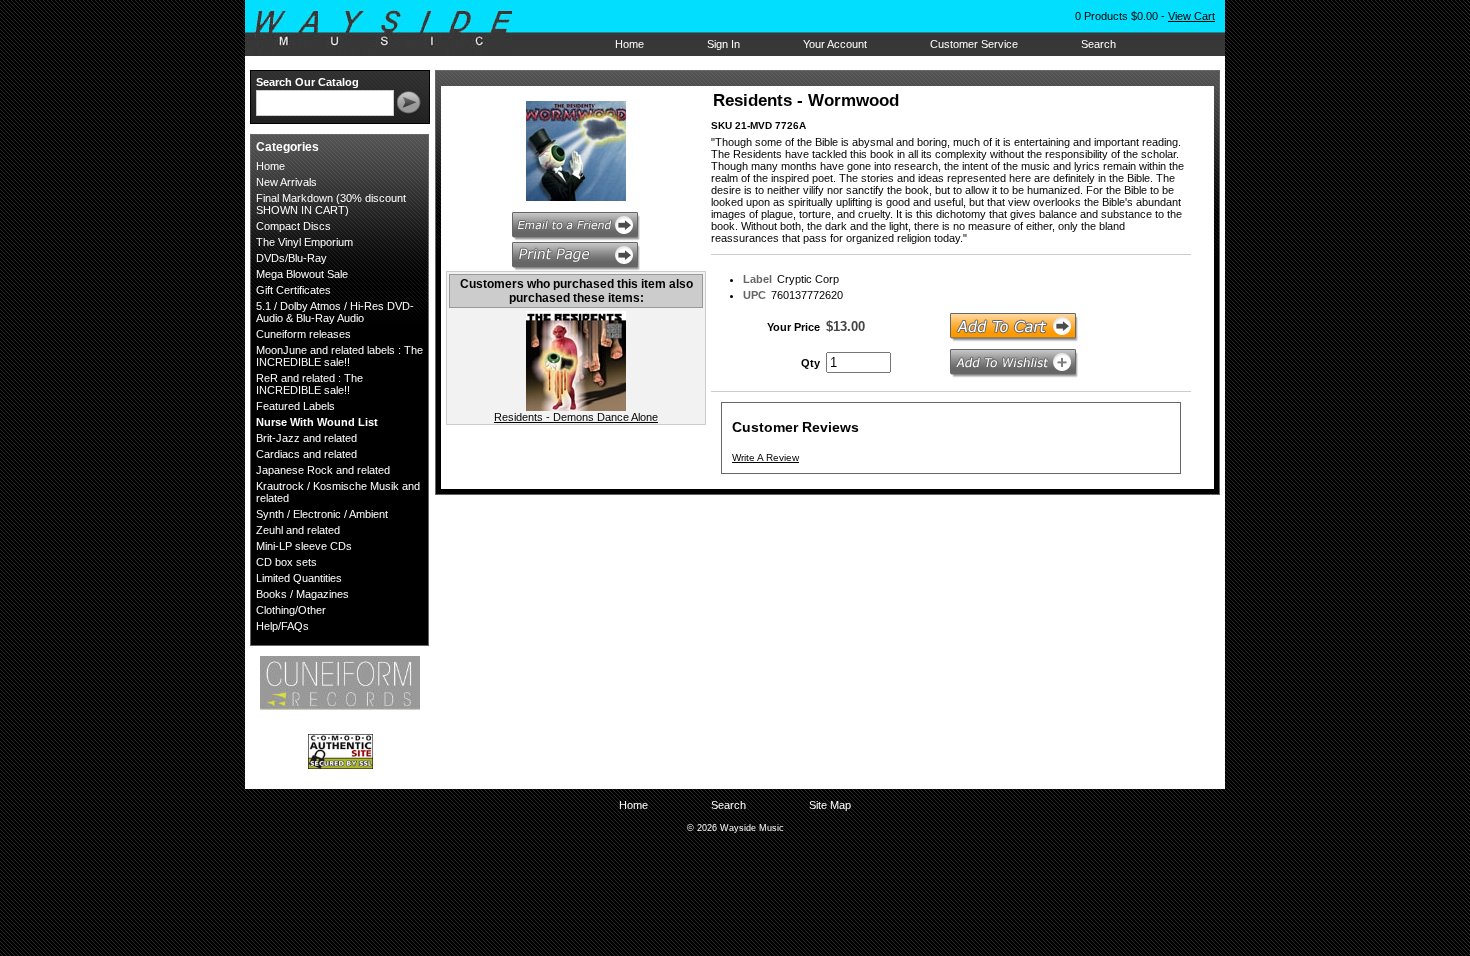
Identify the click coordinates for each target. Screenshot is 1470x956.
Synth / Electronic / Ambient (322, 514)
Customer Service (974, 44)
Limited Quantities (299, 578)
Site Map (830, 805)
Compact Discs (293, 226)
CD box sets (286, 562)
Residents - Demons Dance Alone (576, 417)
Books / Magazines (302, 594)
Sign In (723, 44)
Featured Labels (295, 406)
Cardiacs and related (306, 454)
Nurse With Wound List (317, 422)
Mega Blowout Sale (302, 274)
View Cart (1191, 16)
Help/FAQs (282, 626)
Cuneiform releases (303, 334)
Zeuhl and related (298, 530)
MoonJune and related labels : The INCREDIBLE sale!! (339, 356)
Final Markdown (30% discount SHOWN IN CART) (331, 204)
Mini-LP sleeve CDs (304, 546)
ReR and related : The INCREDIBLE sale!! (309, 384)
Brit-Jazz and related (306, 438)
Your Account (835, 44)
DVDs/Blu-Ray (291, 258)
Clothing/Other (291, 610)
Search (1098, 44)
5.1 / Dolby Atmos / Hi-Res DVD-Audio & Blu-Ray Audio (335, 312)
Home (629, 44)
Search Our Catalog (307, 82)
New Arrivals (286, 182)
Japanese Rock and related (323, 470)
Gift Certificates (293, 290)
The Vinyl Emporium (304, 242)
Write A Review (765, 457)
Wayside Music (393, 29)
